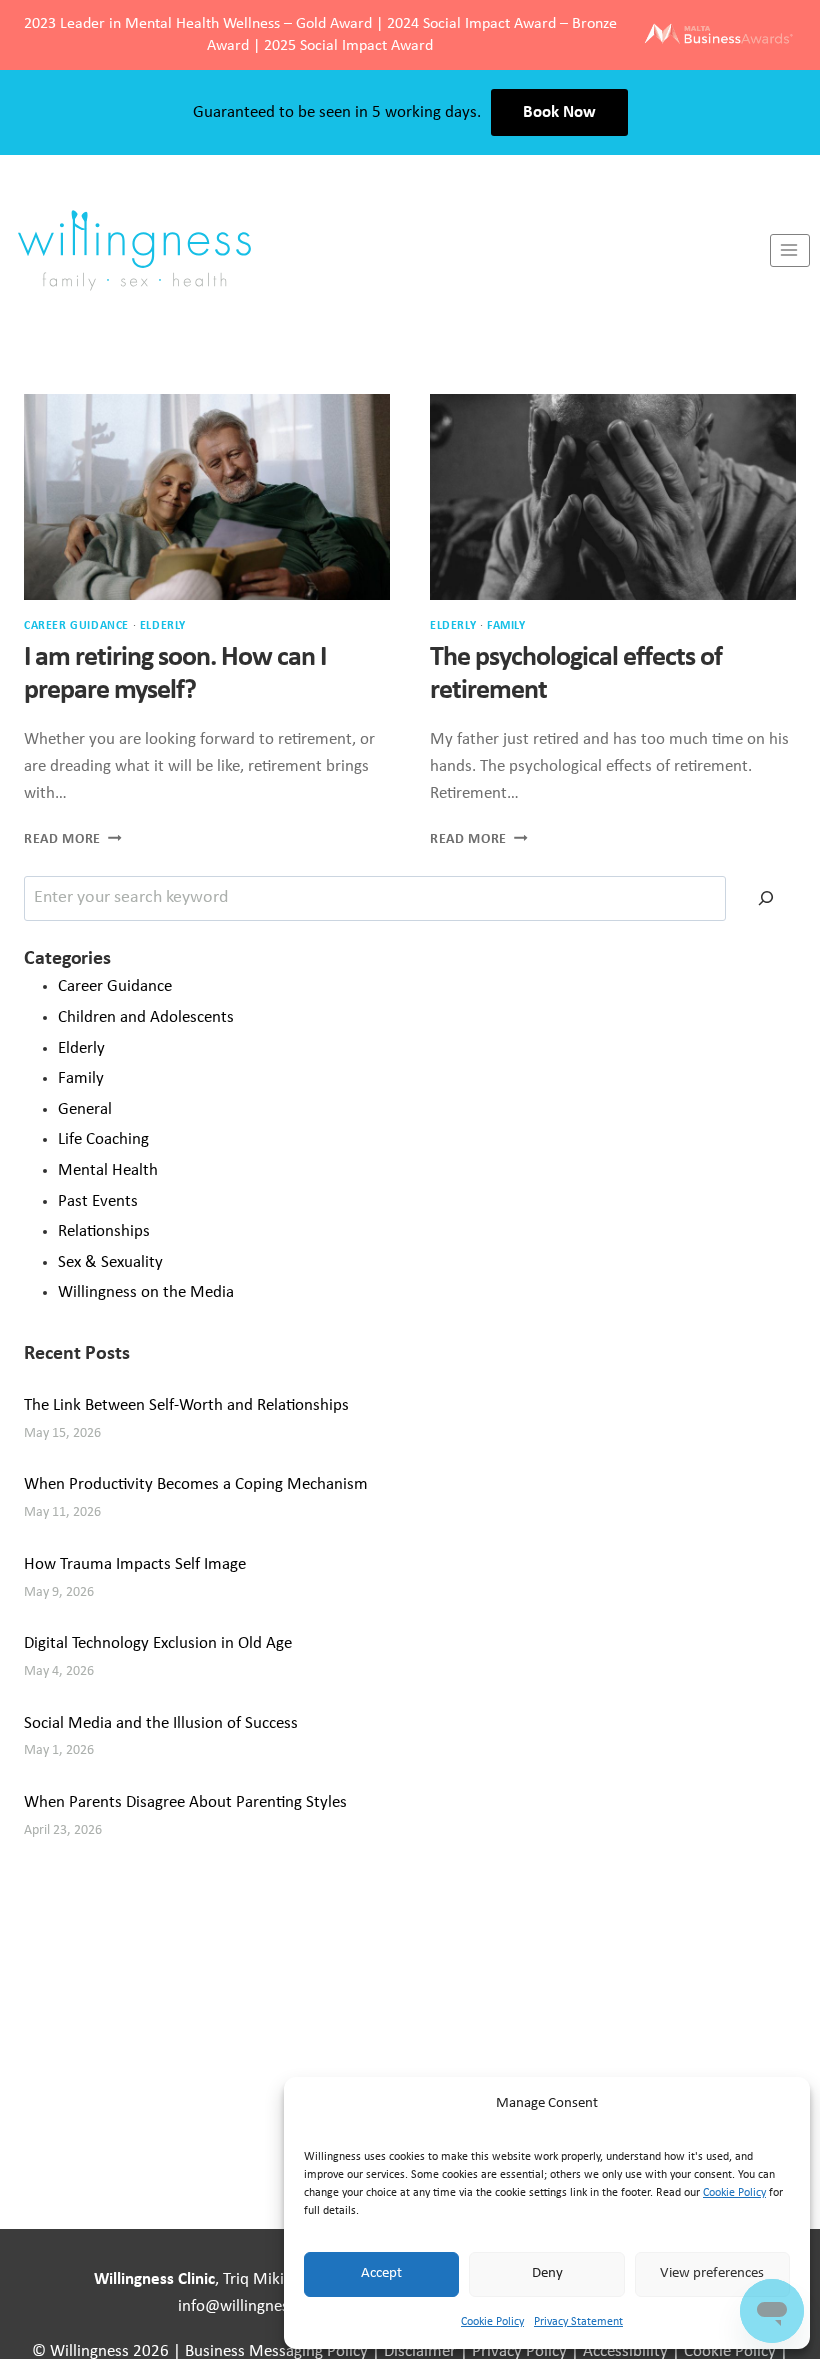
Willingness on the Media (146, 1292)
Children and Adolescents (146, 1017)
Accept (381, 2273)
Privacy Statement (578, 2322)
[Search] (766, 898)
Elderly (163, 626)
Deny (547, 2273)
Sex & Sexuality (110, 1262)
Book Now (559, 112)
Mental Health (108, 1170)
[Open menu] (790, 250)
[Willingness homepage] (385, 250)
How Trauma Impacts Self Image (135, 1564)
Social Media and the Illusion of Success (161, 1723)
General (85, 1109)
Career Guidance (76, 626)
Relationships (104, 1231)
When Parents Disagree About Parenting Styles (185, 1802)
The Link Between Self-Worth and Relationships (186, 1405)
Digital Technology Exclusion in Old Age (158, 1643)
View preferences (712, 2273)
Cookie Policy (734, 2193)
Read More (73, 839)
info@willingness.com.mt (266, 2306)
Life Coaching (103, 1139)
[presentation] (207, 497)
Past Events (98, 1201)
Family (506, 626)
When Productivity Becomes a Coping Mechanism (196, 1484)
